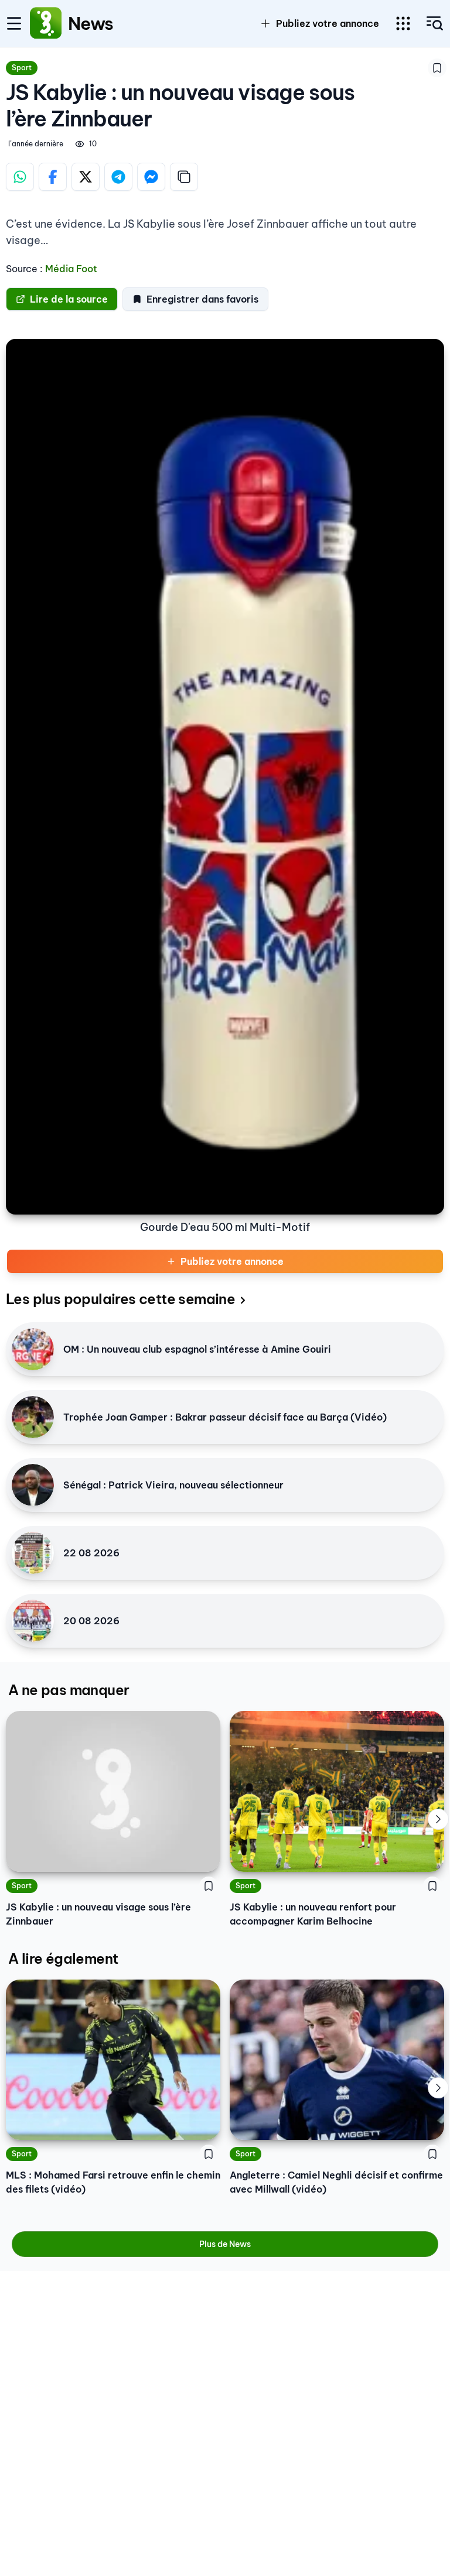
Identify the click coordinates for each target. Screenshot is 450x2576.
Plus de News (225, 2244)
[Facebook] (53, 177)
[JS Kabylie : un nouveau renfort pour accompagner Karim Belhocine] (337, 1791)
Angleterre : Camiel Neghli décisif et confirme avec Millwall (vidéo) (336, 2182)
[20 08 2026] (33, 1621)
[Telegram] (118, 177)
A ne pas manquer (69, 1690)
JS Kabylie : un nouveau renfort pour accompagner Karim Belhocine (313, 1914)
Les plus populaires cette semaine (120, 1299)
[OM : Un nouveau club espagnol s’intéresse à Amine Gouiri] (33, 1349)
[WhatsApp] (20, 177)
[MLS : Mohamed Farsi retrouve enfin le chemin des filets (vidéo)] (113, 2060)
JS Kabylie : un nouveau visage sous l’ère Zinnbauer (98, 1914)
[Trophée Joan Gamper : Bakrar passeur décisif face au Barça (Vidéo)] (33, 1417)
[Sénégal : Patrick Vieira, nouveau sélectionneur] (33, 1485)
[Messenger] (151, 177)
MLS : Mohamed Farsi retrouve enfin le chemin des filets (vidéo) (113, 2182)
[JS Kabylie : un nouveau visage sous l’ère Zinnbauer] (113, 1791)
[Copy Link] (184, 177)
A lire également (63, 1958)
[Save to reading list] (437, 68)
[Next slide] (438, 1819)
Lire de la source (69, 299)
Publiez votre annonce (232, 1261)
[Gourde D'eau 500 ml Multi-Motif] (225, 777)
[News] (46, 23)
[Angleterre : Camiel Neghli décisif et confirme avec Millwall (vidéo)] (337, 2060)
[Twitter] (86, 177)
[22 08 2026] (33, 1553)
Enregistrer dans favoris (202, 299)
